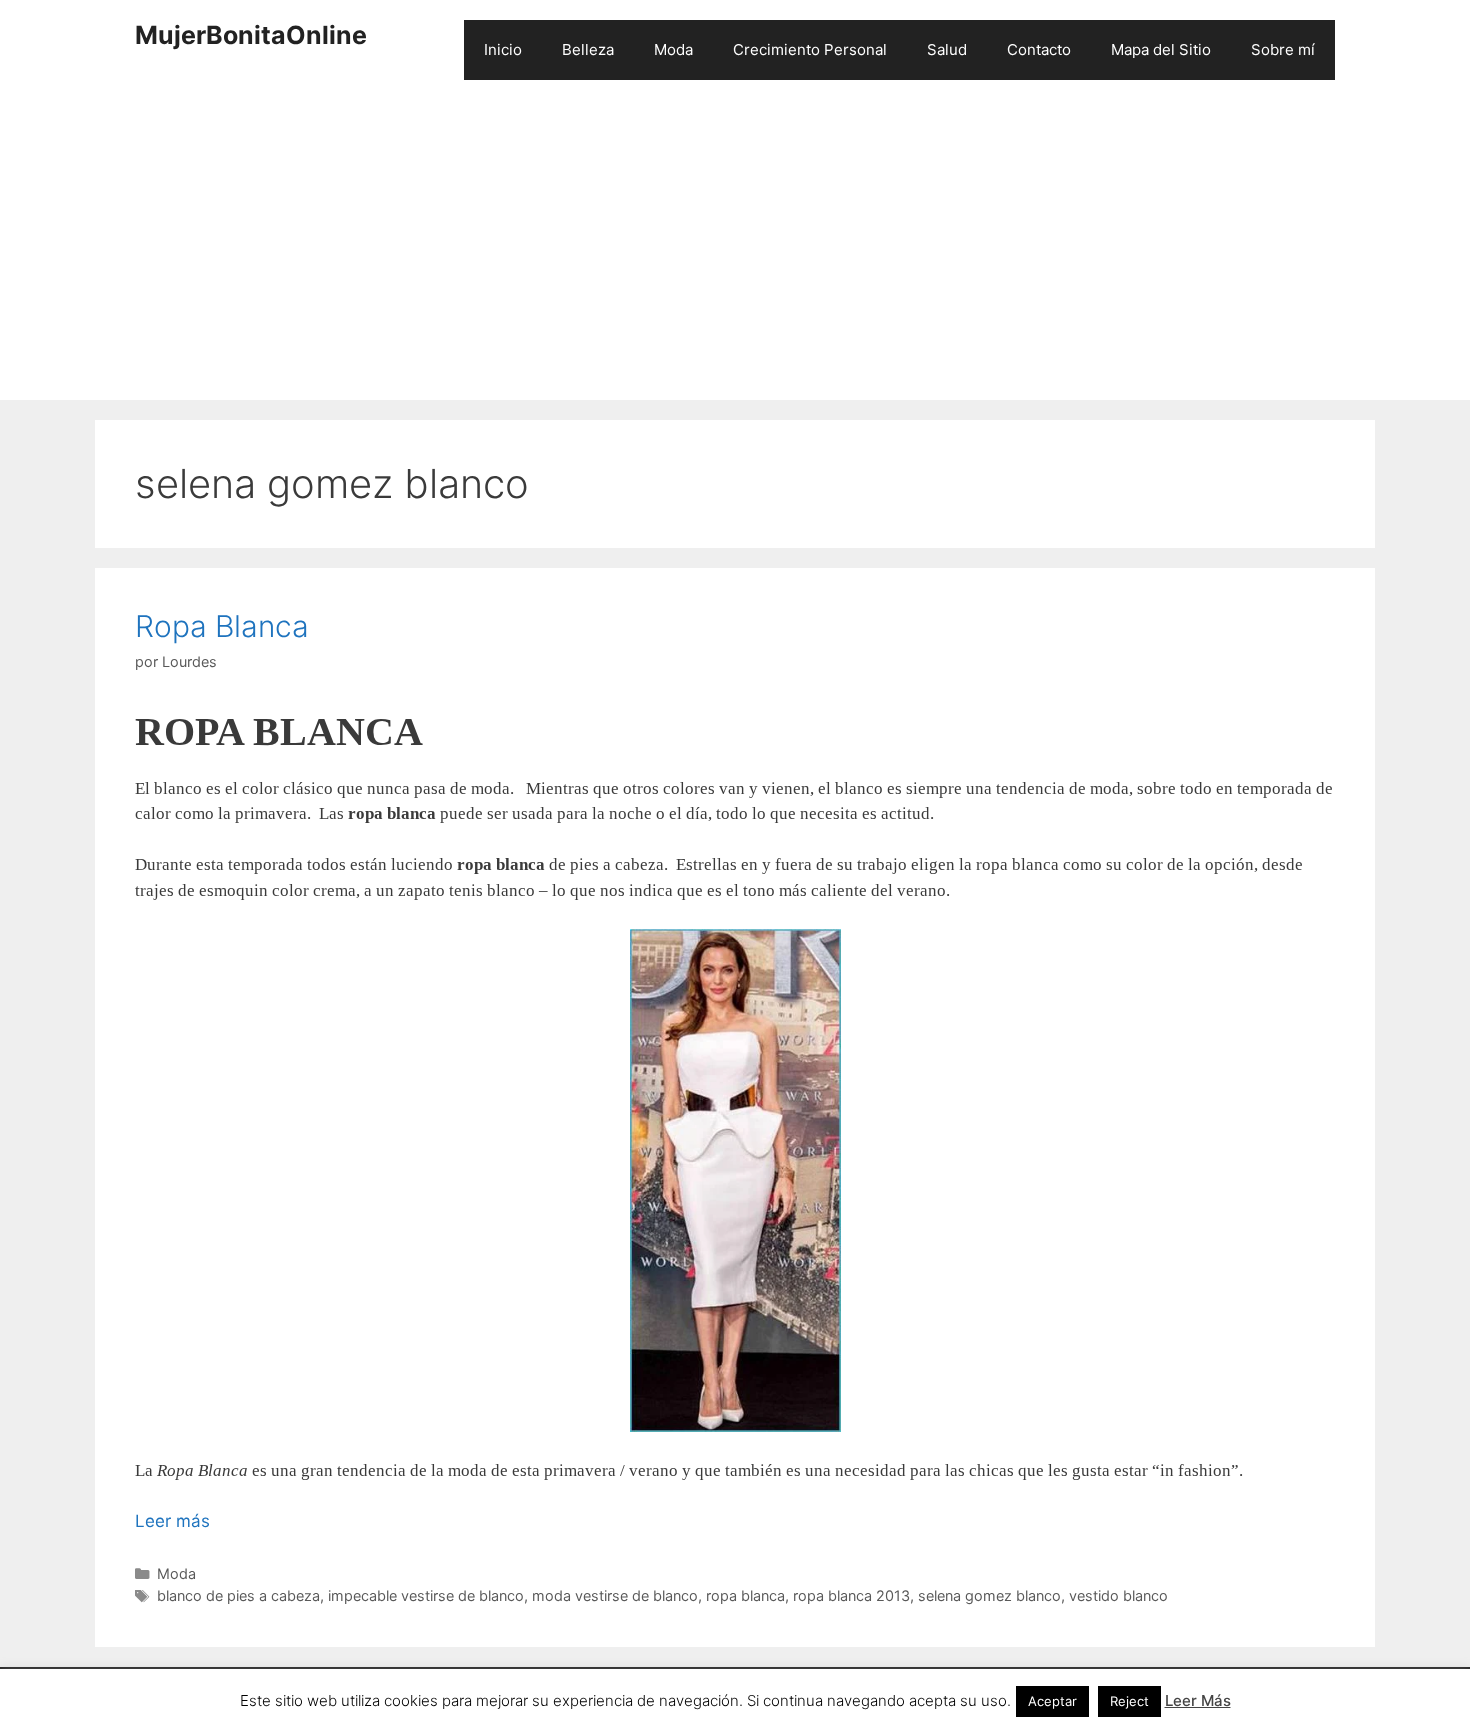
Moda (673, 49)
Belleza (588, 49)
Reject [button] (1129, 1701)
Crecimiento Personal (810, 49)
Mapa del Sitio (1161, 49)
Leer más (172, 1521)
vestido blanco (1118, 1595)
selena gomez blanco (989, 1595)
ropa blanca (745, 1595)
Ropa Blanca (222, 626)
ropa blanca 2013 (851, 1595)
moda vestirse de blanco (615, 1595)
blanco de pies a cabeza (238, 1595)
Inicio (503, 49)
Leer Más (1198, 1700)
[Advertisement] (735, 250)
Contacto (1039, 49)
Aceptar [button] (1052, 1701)
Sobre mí (1283, 49)
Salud (947, 49)
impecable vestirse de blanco (426, 1595)
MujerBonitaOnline (251, 35)
